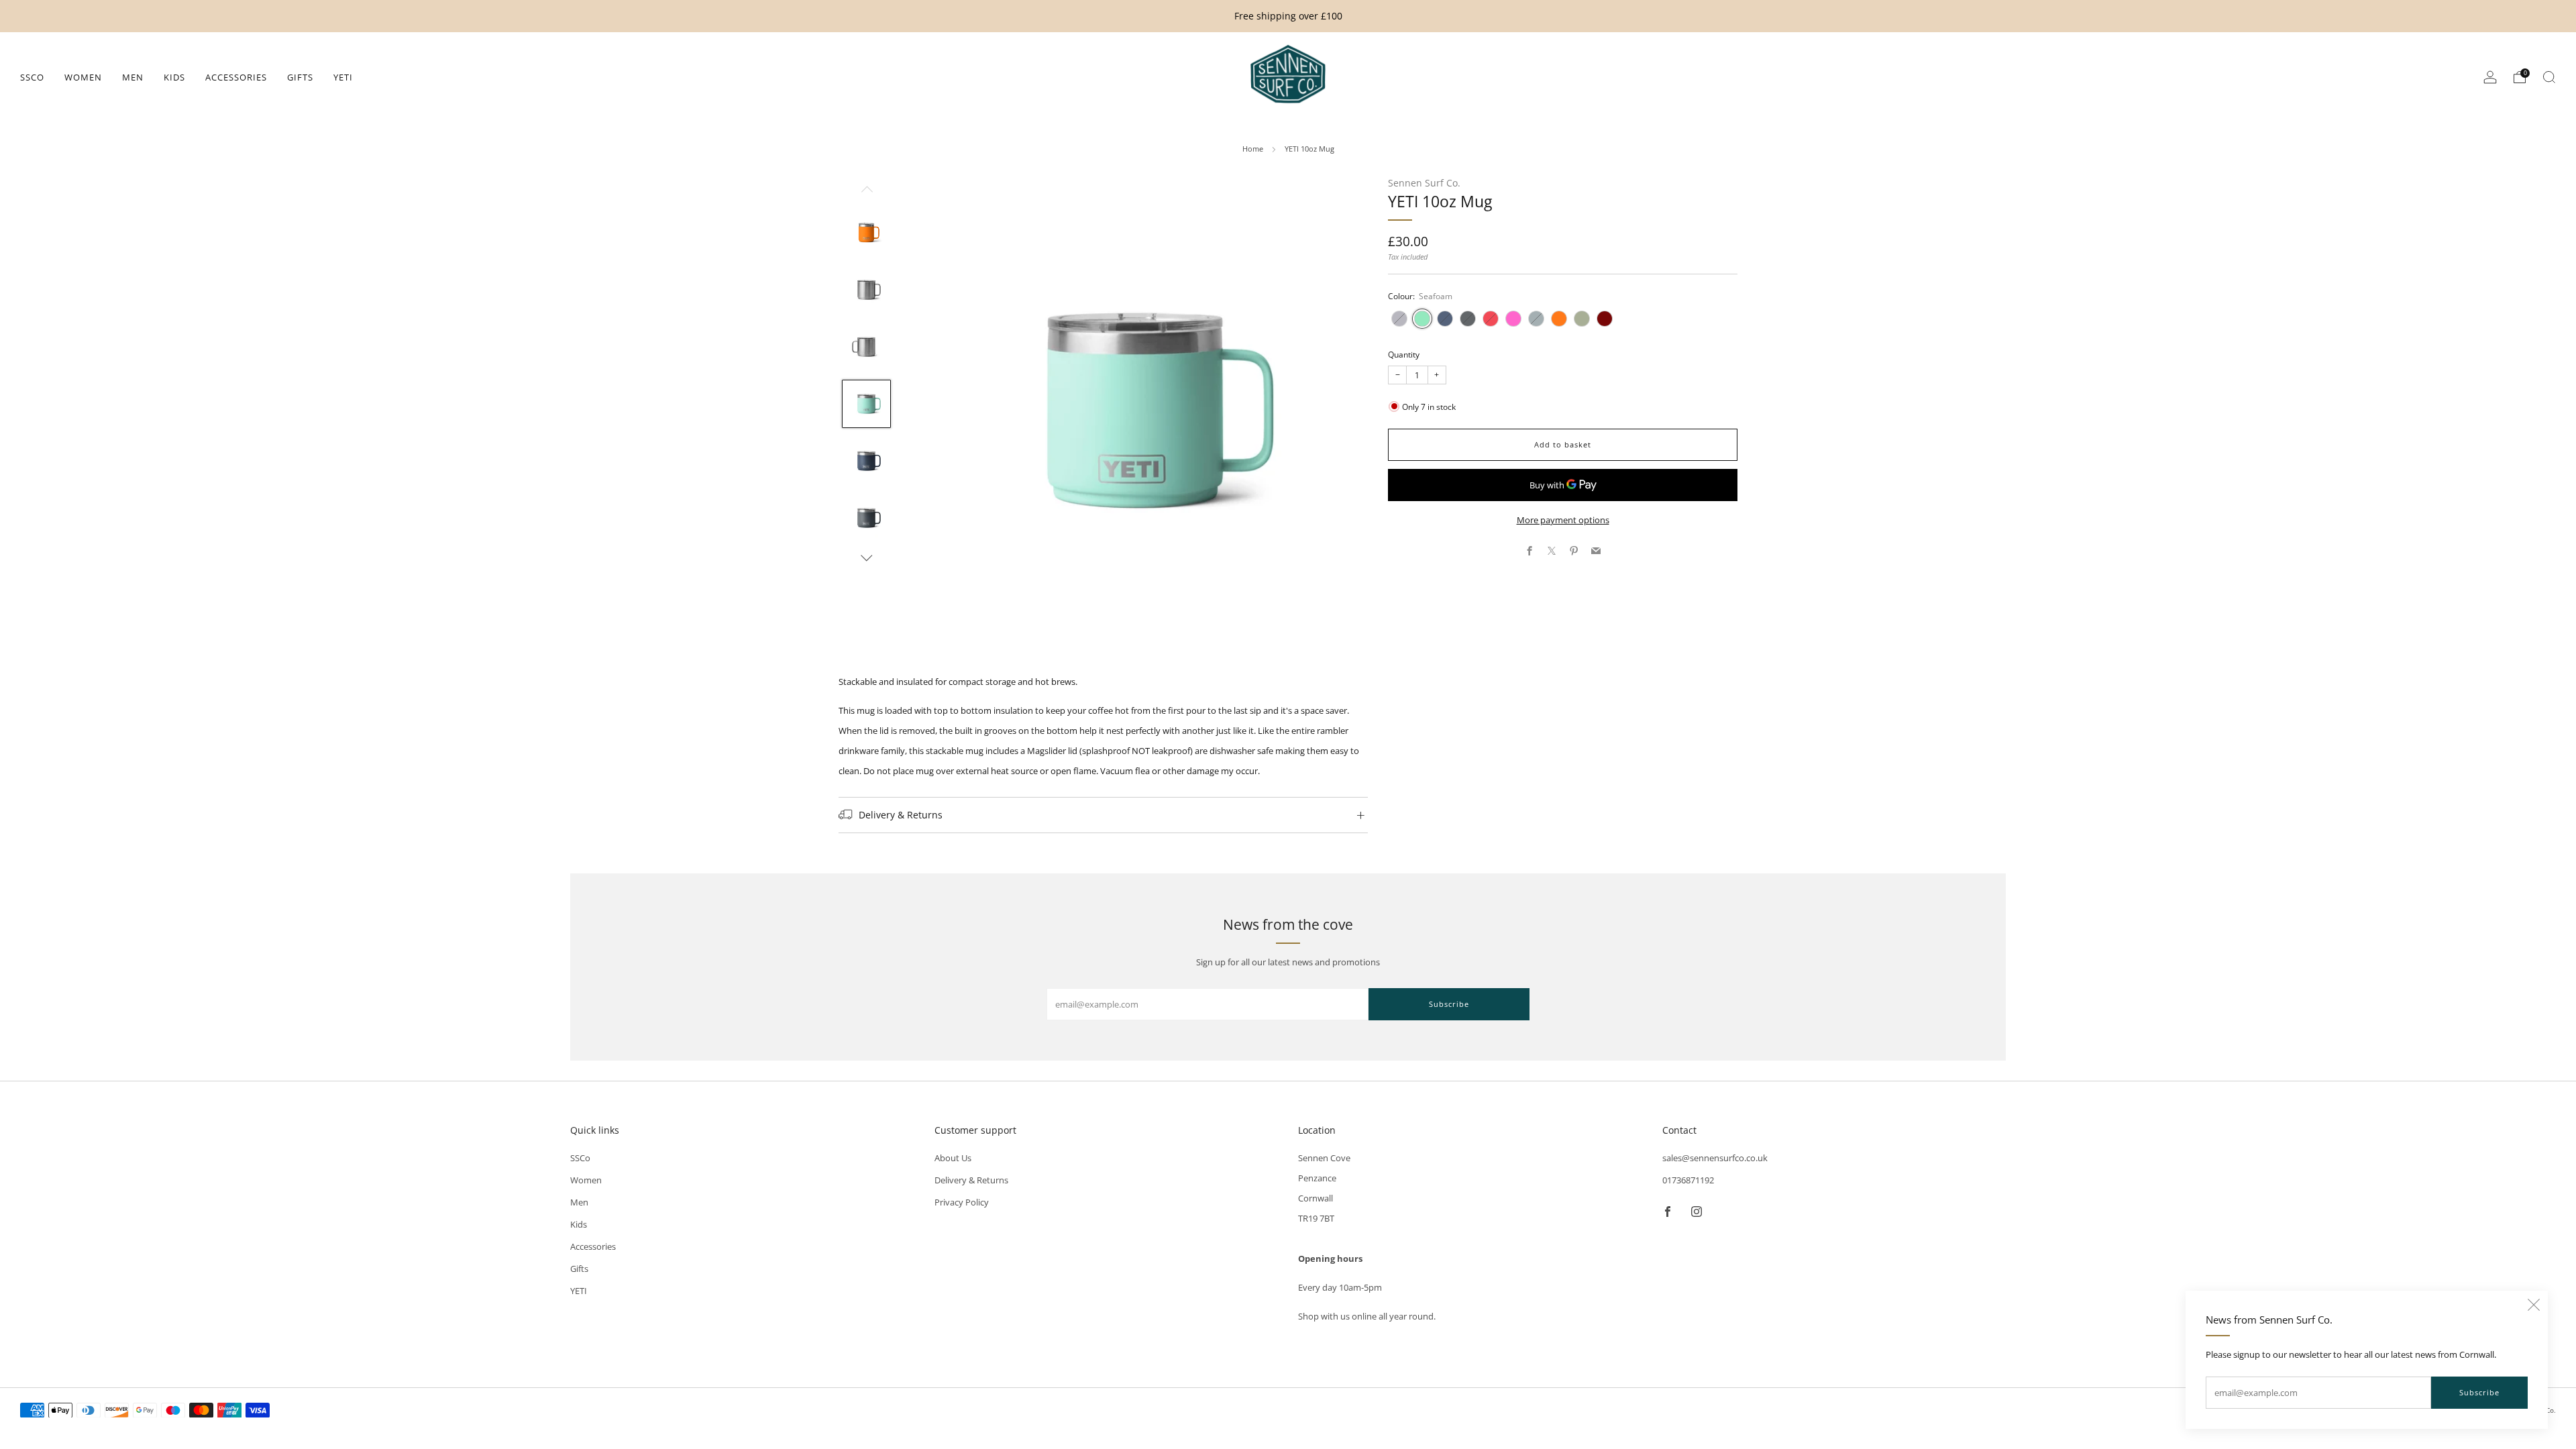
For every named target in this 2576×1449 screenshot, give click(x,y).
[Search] (2549, 77)
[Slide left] (867, 193)
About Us (953, 1158)
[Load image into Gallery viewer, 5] (866, 461)
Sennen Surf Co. (1424, 183)
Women (83, 77)
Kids (174, 77)
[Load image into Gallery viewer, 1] (866, 233)
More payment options (1563, 520)
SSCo (32, 77)
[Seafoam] (1422, 319)
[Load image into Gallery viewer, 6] (866, 518)
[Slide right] (867, 558)
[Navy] (1445, 319)
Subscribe (2479, 1392)
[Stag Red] (1605, 319)
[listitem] (1288, 16)
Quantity (1404, 355)
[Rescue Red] (1491, 319)
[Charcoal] (1468, 319)
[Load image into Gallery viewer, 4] (866, 404)
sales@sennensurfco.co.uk (1715, 1158)
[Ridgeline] (1536, 319)
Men (133, 77)
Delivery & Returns (971, 1180)
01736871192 (1688, 1180)
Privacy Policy (962, 1202)
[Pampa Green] (1582, 319)
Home (1253, 149)
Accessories (236, 77)
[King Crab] (1559, 319)
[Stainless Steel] (1399, 319)
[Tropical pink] (1513, 319)
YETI (343, 77)
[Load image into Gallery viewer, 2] (866, 290)
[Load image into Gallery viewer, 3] (866, 347)
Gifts (300, 77)
